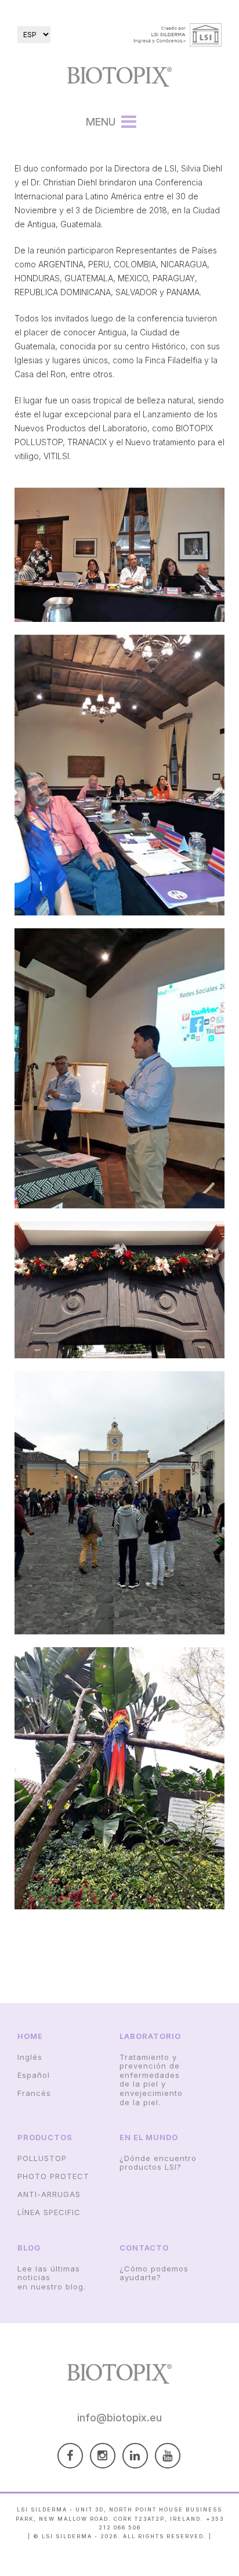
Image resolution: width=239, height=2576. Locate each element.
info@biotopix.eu (119, 2418)
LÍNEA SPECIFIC (49, 2212)
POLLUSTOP (42, 2158)
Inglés (30, 2057)
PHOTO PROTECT (53, 2176)
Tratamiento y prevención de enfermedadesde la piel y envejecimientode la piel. (151, 2080)
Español (34, 2075)
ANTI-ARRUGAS (49, 2194)
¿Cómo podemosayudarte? (154, 2273)
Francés (34, 2093)
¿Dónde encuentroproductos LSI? (158, 2163)
